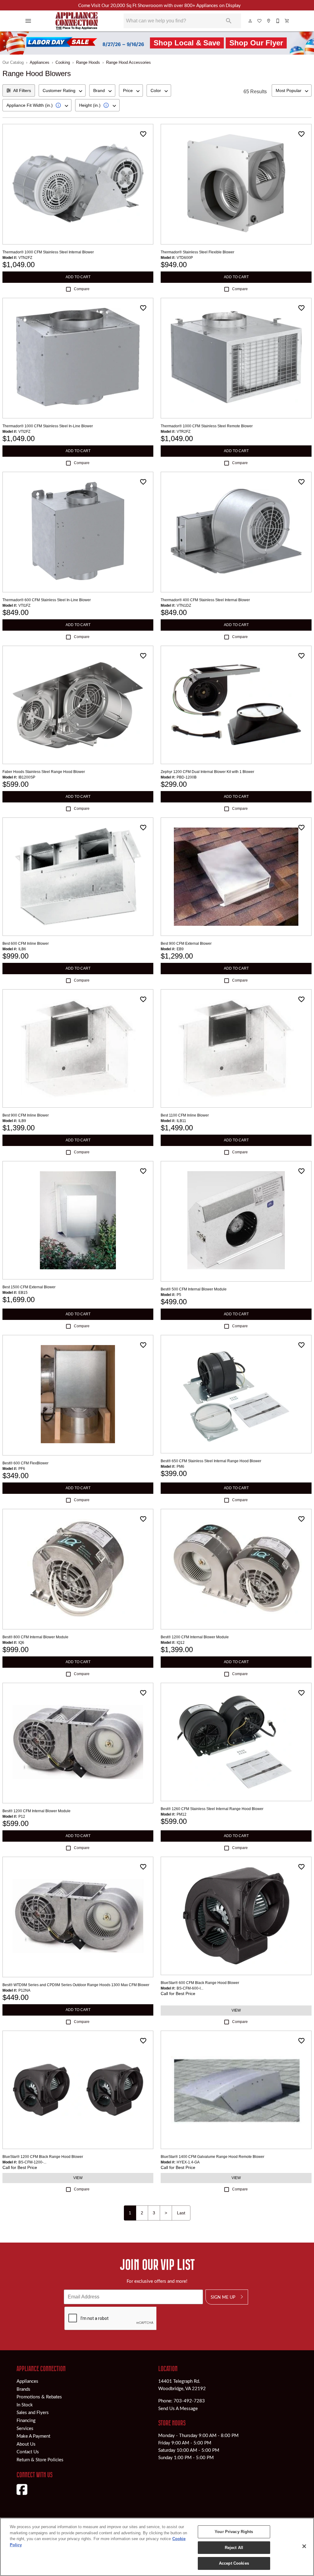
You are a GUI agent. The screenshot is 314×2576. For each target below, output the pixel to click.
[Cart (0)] (287, 21)
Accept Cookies (234, 2563)
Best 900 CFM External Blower (186, 944)
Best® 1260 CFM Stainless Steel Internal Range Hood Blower (212, 1809)
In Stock (25, 2405)
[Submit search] (229, 21)
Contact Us (28, 2451)
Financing (26, 2420)
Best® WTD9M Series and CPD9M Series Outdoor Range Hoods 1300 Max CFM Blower (76, 1985)
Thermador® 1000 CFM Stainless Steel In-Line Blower (48, 426)
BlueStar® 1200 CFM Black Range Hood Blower (43, 2157)
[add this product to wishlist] (143, 134)
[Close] (304, 2546)
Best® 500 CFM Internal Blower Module (194, 1289)
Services (25, 2428)
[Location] (269, 21)
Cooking (63, 62)
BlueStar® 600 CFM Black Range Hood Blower (200, 1983)
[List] (260, 21)
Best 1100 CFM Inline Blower (185, 1115)
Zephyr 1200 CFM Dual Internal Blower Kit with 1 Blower (207, 772)
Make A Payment (33, 2436)
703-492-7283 (189, 2401)
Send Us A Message (178, 2408)
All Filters (22, 90)
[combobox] (62, 90)
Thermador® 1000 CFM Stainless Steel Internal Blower (48, 252)
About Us (26, 2444)
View (236, 2010)
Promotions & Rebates (39, 2397)
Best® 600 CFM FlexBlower (25, 1463)
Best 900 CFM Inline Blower (26, 1115)
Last (181, 2213)
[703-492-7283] (278, 21)
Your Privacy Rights (234, 2532)
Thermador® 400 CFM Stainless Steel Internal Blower (205, 600)
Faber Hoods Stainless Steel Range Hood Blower (44, 772)
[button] (28, 21)
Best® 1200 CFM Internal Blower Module (195, 1637)
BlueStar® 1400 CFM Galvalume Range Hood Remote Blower (213, 2157)
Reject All (234, 2548)
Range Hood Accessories (128, 62)
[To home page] (77, 21)
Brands (23, 2389)
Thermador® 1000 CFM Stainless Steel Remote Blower (207, 426)
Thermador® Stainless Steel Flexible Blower (197, 252)
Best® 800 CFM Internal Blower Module (35, 1637)
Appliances (40, 62)
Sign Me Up (223, 2297)
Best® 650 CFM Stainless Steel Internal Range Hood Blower (211, 1461)
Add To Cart (78, 277)
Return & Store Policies (40, 2459)
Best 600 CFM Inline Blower (26, 944)
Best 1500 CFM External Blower (29, 1287)
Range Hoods (88, 62)
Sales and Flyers (33, 2412)
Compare (82, 289)
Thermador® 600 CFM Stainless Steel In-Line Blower (47, 600)
